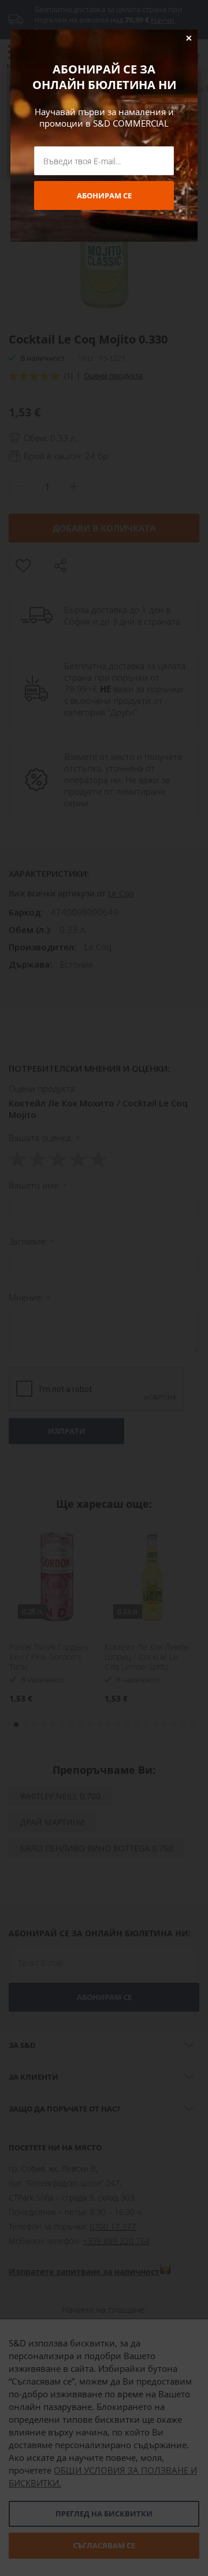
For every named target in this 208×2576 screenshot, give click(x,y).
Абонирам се (104, 195)
